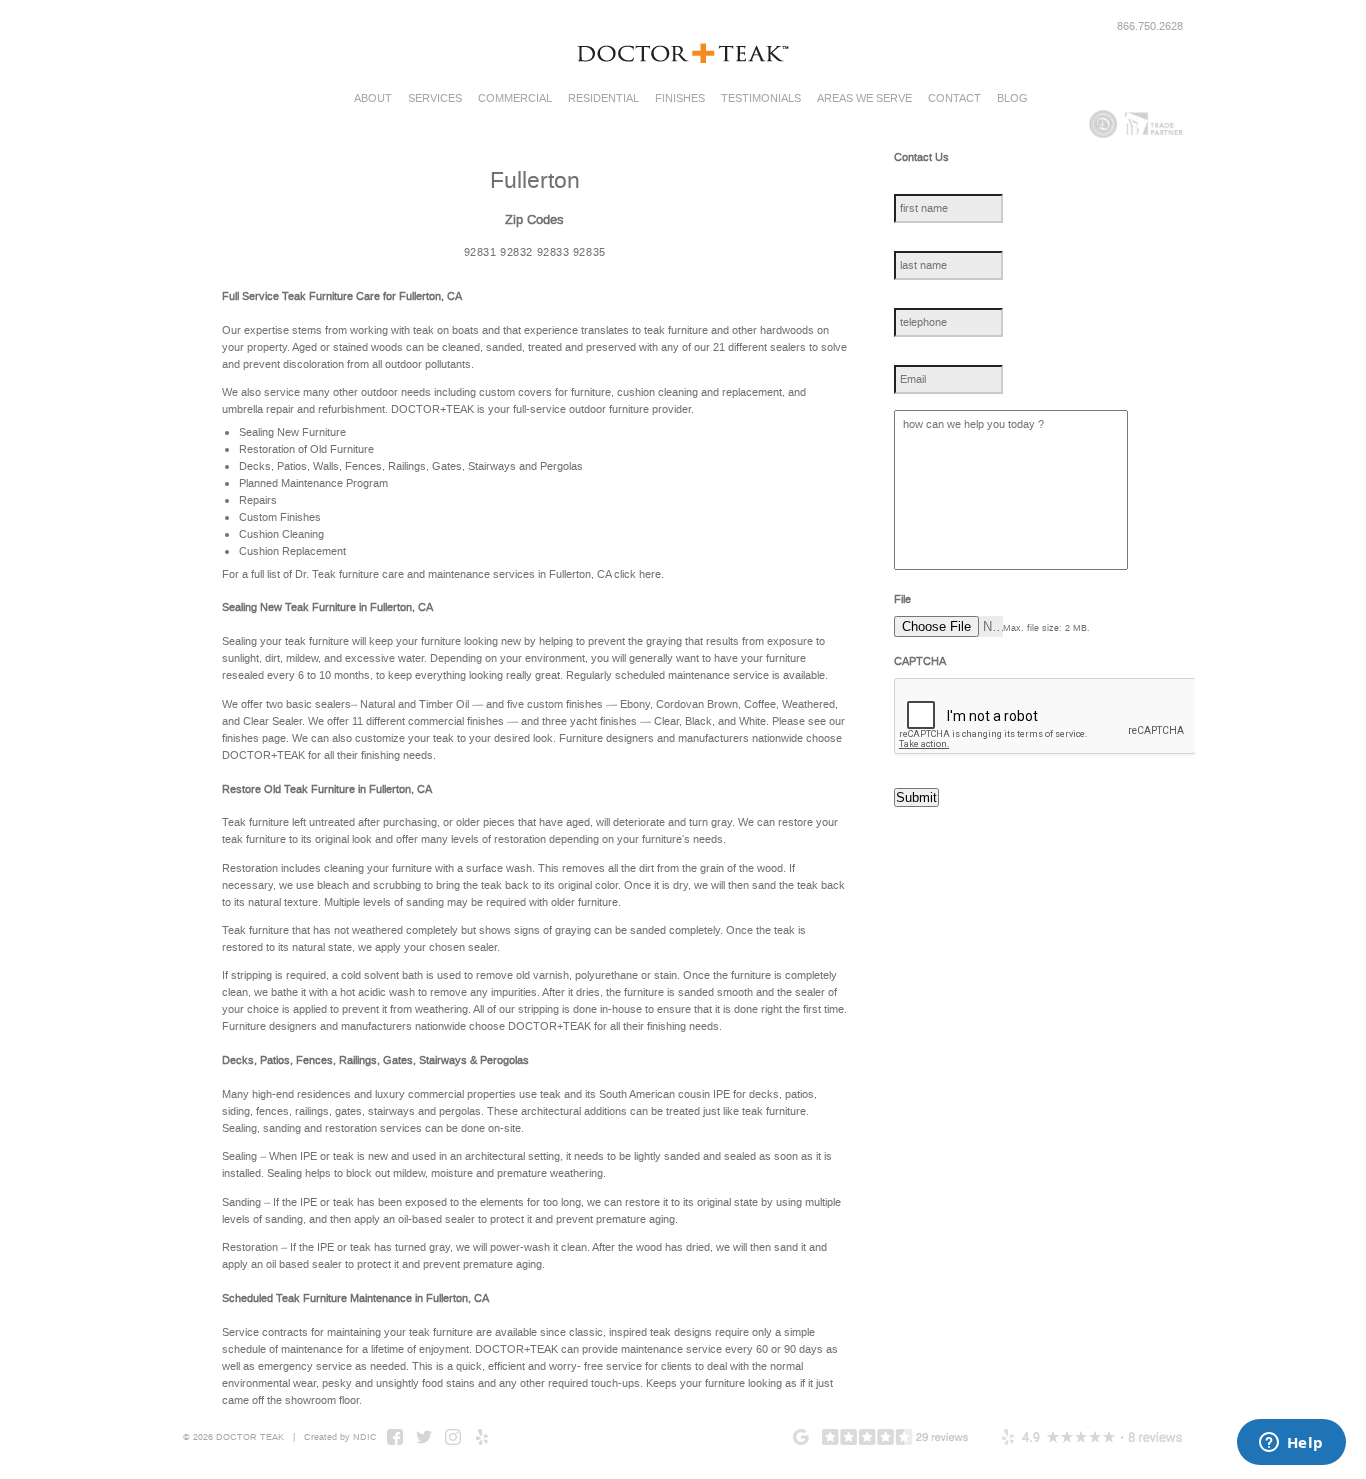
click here (637, 574)
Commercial (515, 98)
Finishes (680, 98)
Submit (916, 797)
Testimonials (761, 98)
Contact (954, 98)
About (373, 98)
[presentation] (1046, 717)
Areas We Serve (864, 98)
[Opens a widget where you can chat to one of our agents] (1291, 1444)
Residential (603, 98)
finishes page (254, 738)
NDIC (365, 1437)
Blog (1012, 98)
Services (435, 98)
